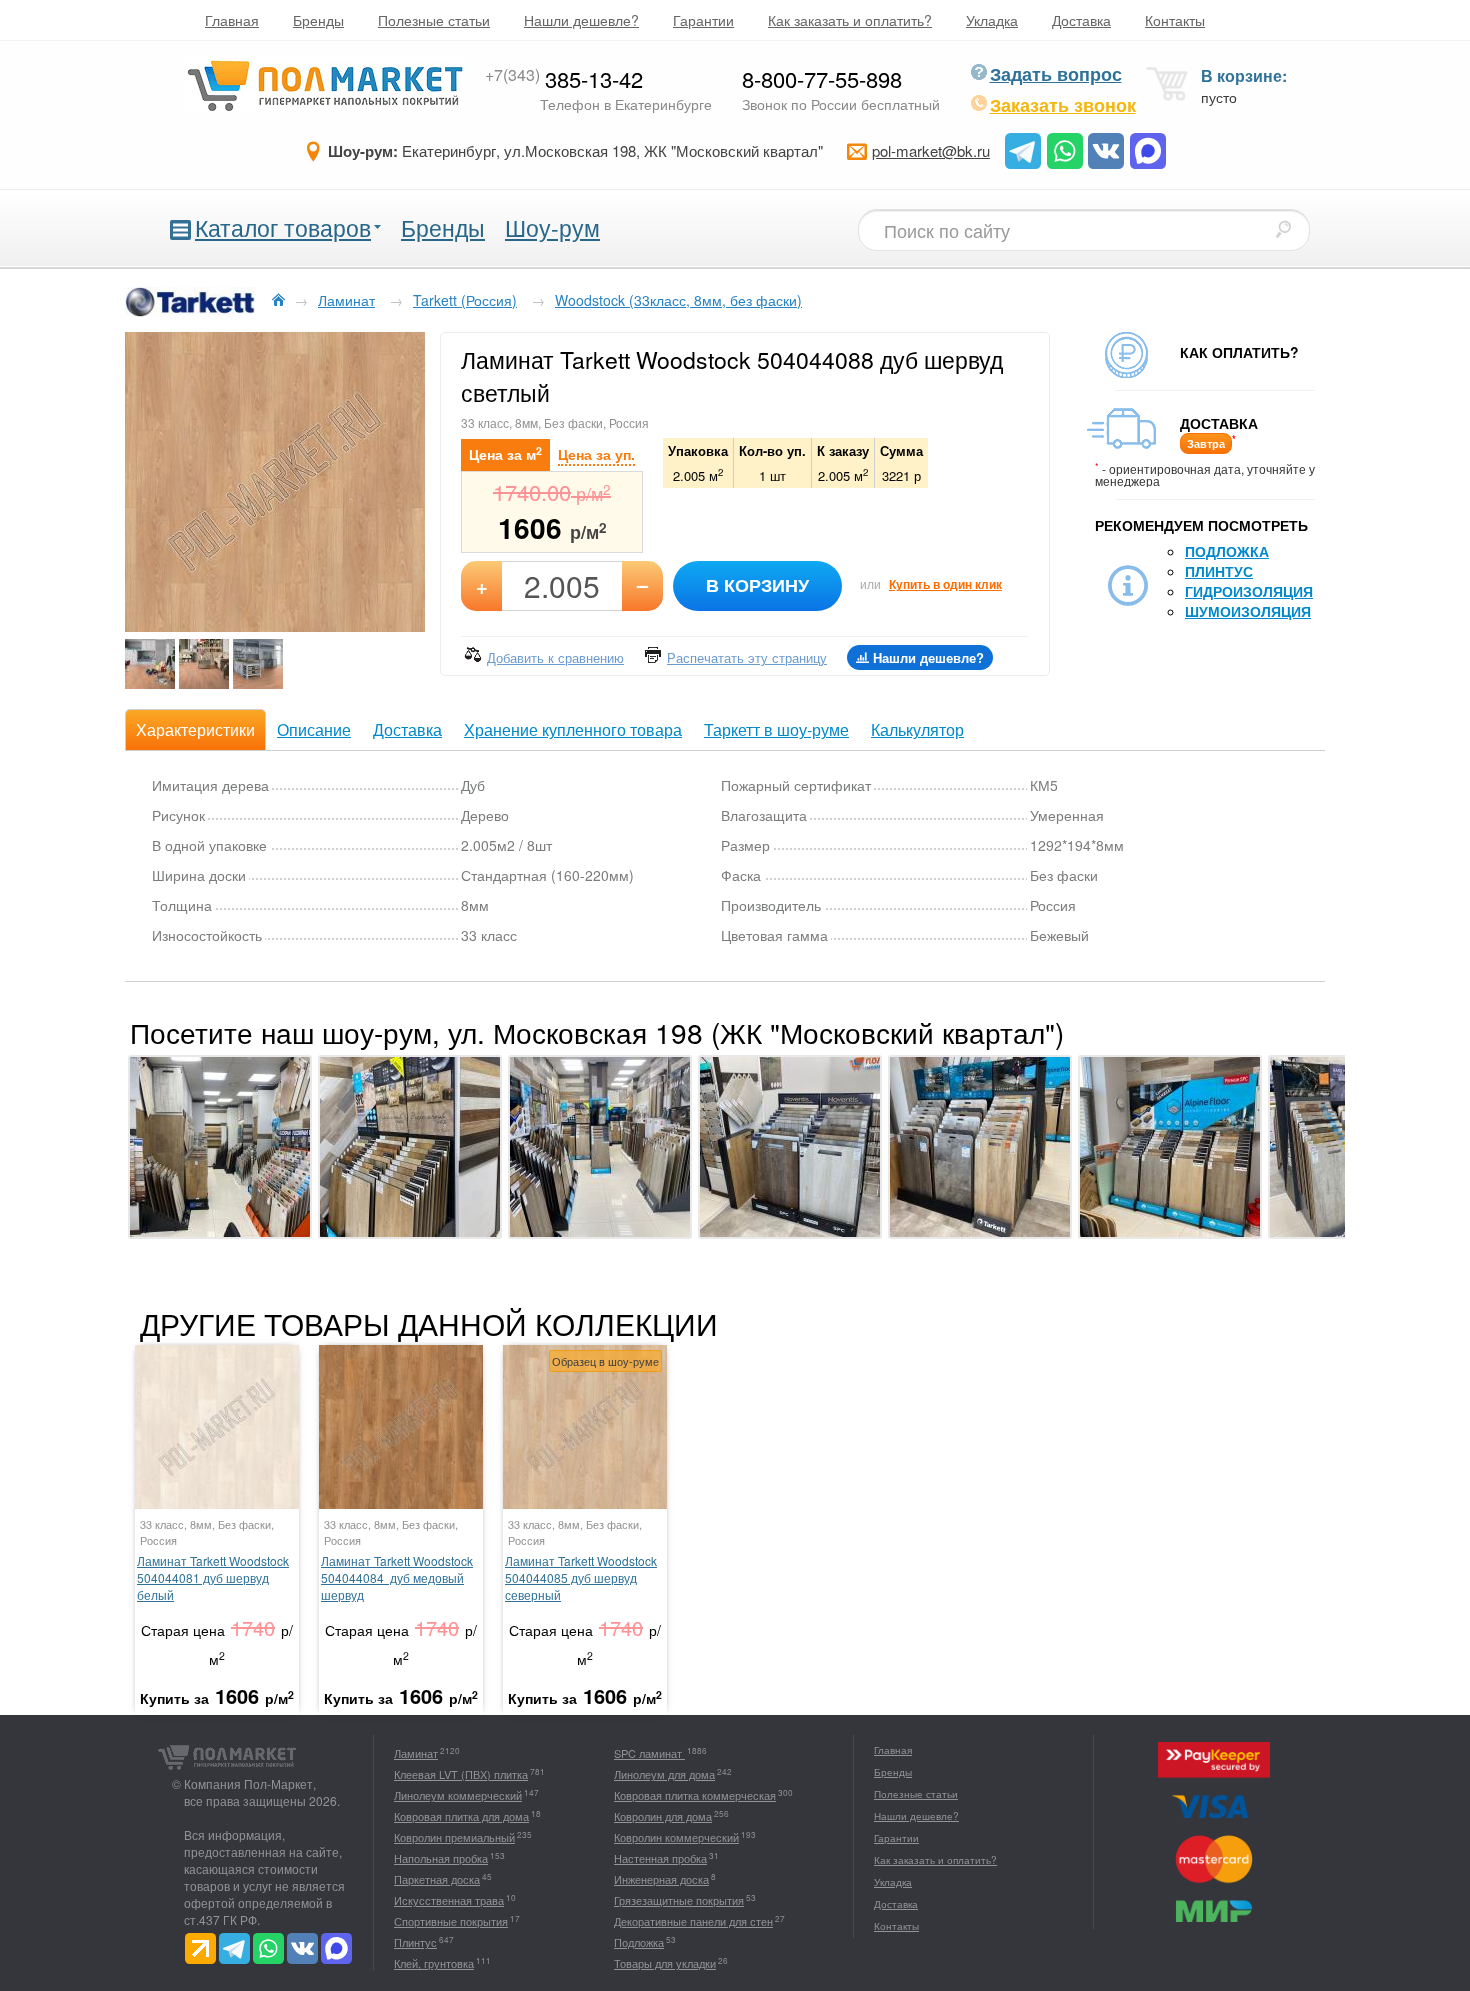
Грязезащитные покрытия (679, 1900)
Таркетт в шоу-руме (776, 729)
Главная (232, 20)
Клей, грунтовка (434, 1963)
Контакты (1175, 20)
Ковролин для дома (663, 1816)
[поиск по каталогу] (1283, 229)
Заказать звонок (1063, 105)
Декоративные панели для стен (693, 1921)
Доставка (1081, 20)
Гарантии (703, 20)
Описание (314, 729)
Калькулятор (917, 729)
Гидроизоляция (1249, 591)
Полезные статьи (434, 20)
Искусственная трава (449, 1900)
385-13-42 (564, 78)
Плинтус (1219, 571)
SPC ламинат (649, 1753)
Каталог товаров (283, 227)
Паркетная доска (437, 1879)
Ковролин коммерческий (676, 1837)
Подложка (1227, 551)
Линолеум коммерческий (458, 1795)
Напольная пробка (441, 1858)
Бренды (318, 20)
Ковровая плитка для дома (461, 1816)
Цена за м (505, 453)
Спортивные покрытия (451, 1921)
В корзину (757, 585)
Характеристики (195, 729)
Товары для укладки (665, 1963)
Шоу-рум (552, 227)
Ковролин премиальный (454, 1837)
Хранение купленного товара (573, 729)
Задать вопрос (1056, 74)
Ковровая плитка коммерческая (695, 1795)
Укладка (992, 20)
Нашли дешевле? (581, 20)
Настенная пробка (660, 1858)
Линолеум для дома (664, 1774)
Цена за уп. (596, 454)
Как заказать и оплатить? (850, 20)
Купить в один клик (945, 584)
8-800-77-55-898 (822, 78)
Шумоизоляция (1248, 611)
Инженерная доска (661, 1879)
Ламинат (416, 1753)
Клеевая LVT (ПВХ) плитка (461, 1774)
